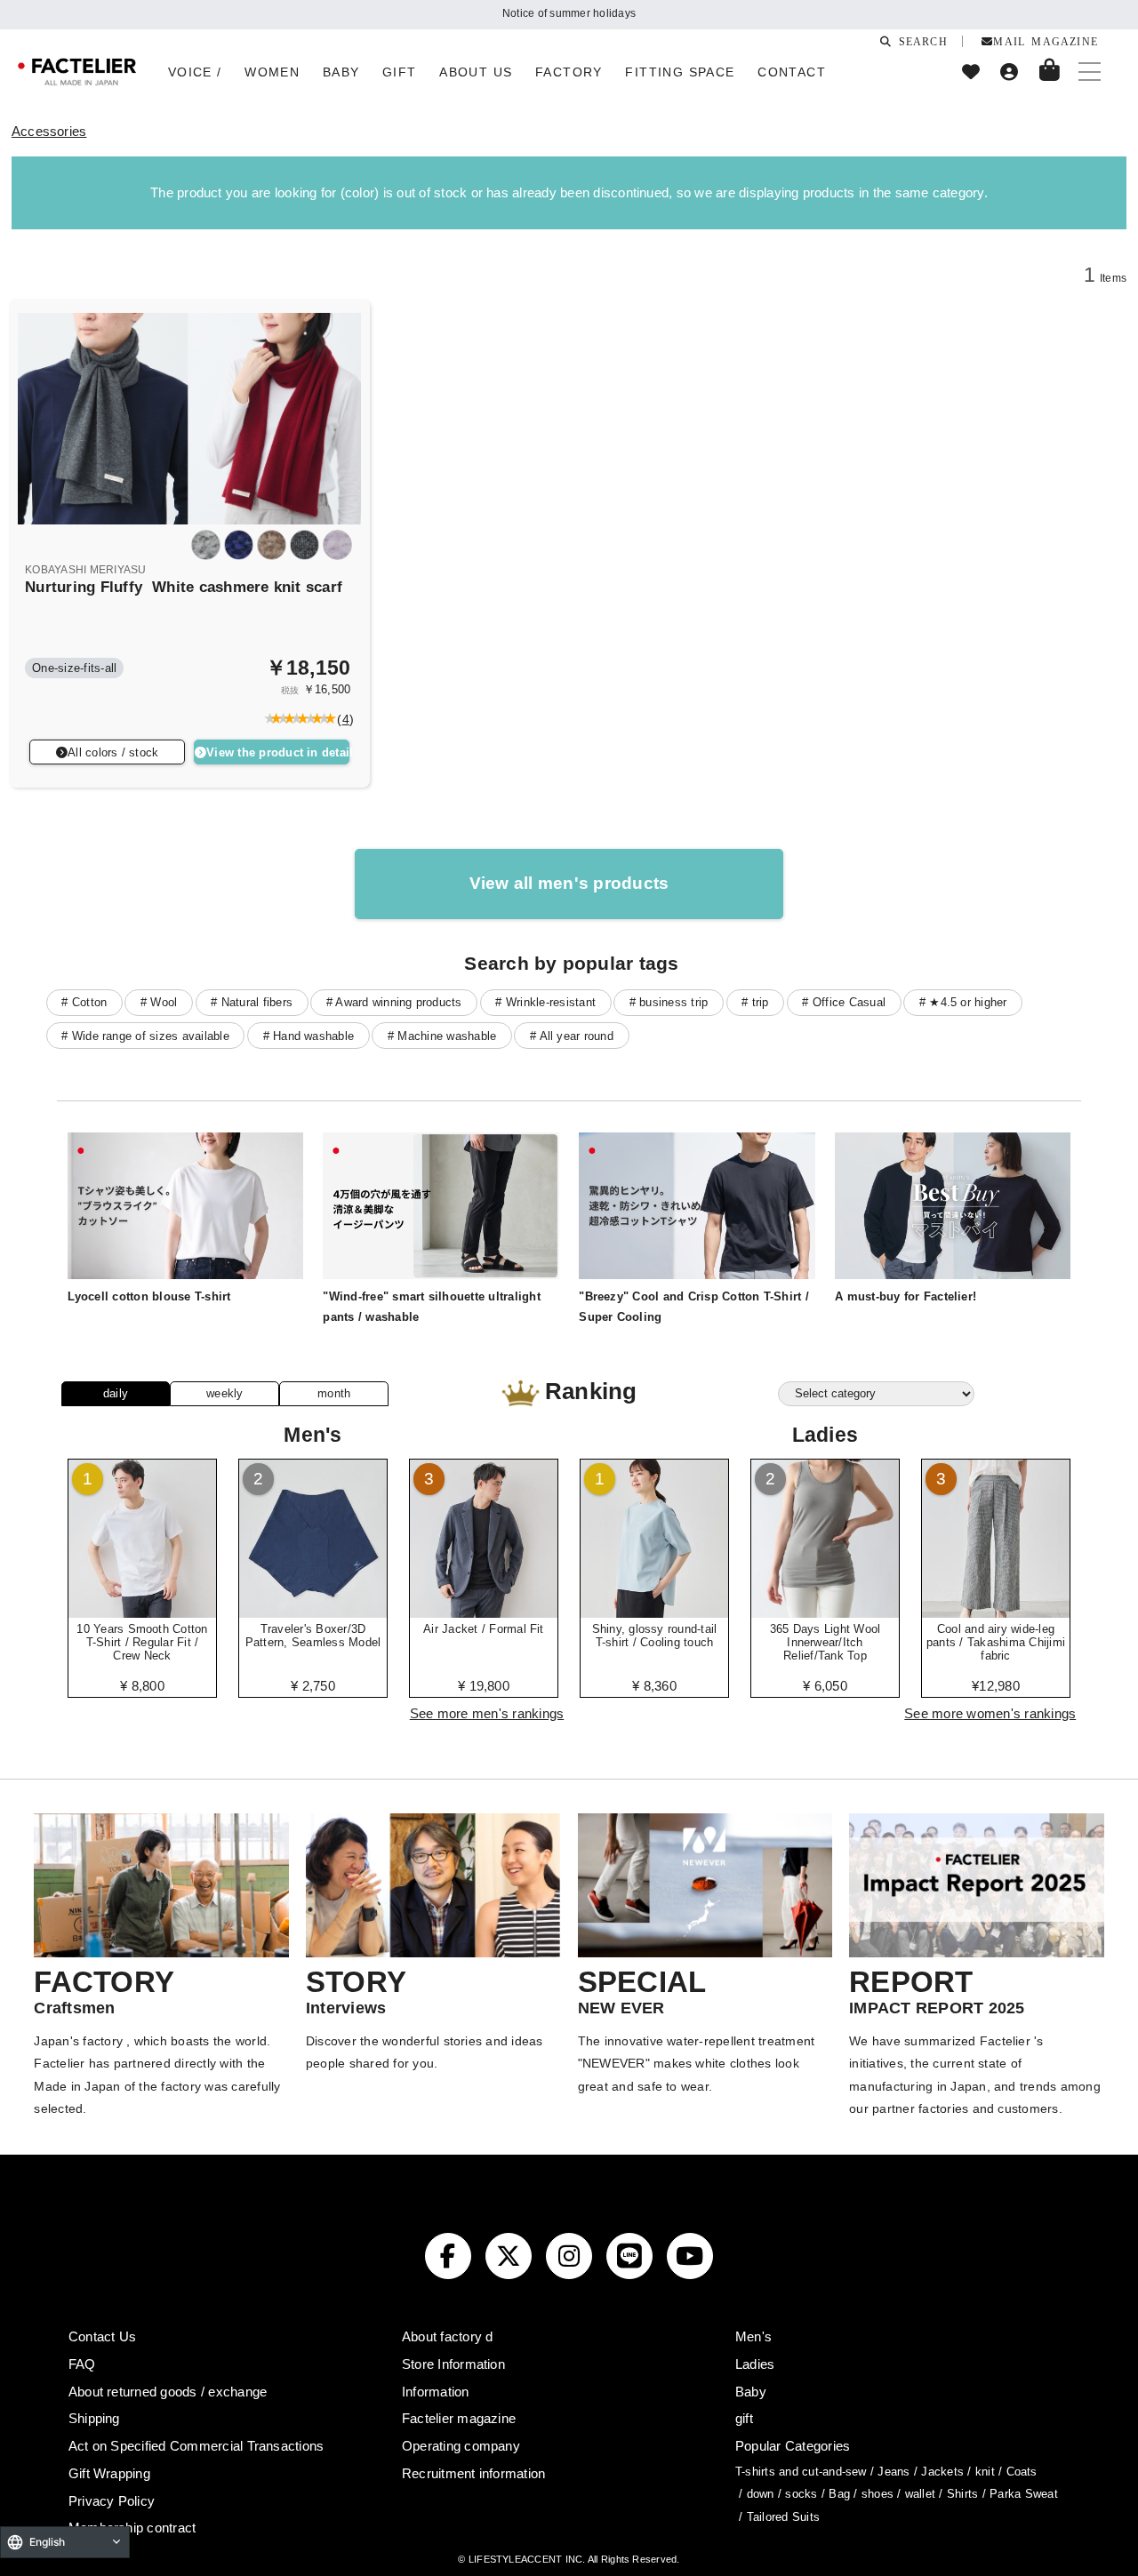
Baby (751, 2392)
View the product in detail (278, 752)
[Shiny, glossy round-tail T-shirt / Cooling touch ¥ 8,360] (654, 1612)
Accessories (49, 131)
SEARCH (919, 41)
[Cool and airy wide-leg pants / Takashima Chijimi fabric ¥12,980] (996, 1612)
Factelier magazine (459, 2418)
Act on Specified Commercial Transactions (196, 2446)
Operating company (461, 2446)
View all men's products (569, 883)
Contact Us (102, 2336)
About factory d (448, 2336)
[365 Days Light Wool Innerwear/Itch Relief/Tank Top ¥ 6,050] (825, 1612)
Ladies (755, 2364)
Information (436, 2392)
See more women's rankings (990, 1713)
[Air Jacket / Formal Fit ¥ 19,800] (484, 1612)
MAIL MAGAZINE (1046, 41)
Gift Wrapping (109, 2473)
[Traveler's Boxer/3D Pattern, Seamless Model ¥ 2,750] (313, 1612)
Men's (753, 2336)
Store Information (453, 2364)
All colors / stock (113, 752)
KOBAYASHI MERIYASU (85, 570)
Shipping (94, 2418)
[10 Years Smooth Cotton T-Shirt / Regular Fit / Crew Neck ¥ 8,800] (142, 1612)
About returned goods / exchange (168, 2392)
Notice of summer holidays (569, 13)
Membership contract (132, 2528)
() (342, 719)
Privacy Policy (112, 2501)
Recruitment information (474, 2473)
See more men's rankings (487, 1713)
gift (744, 2418)
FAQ (82, 2364)
